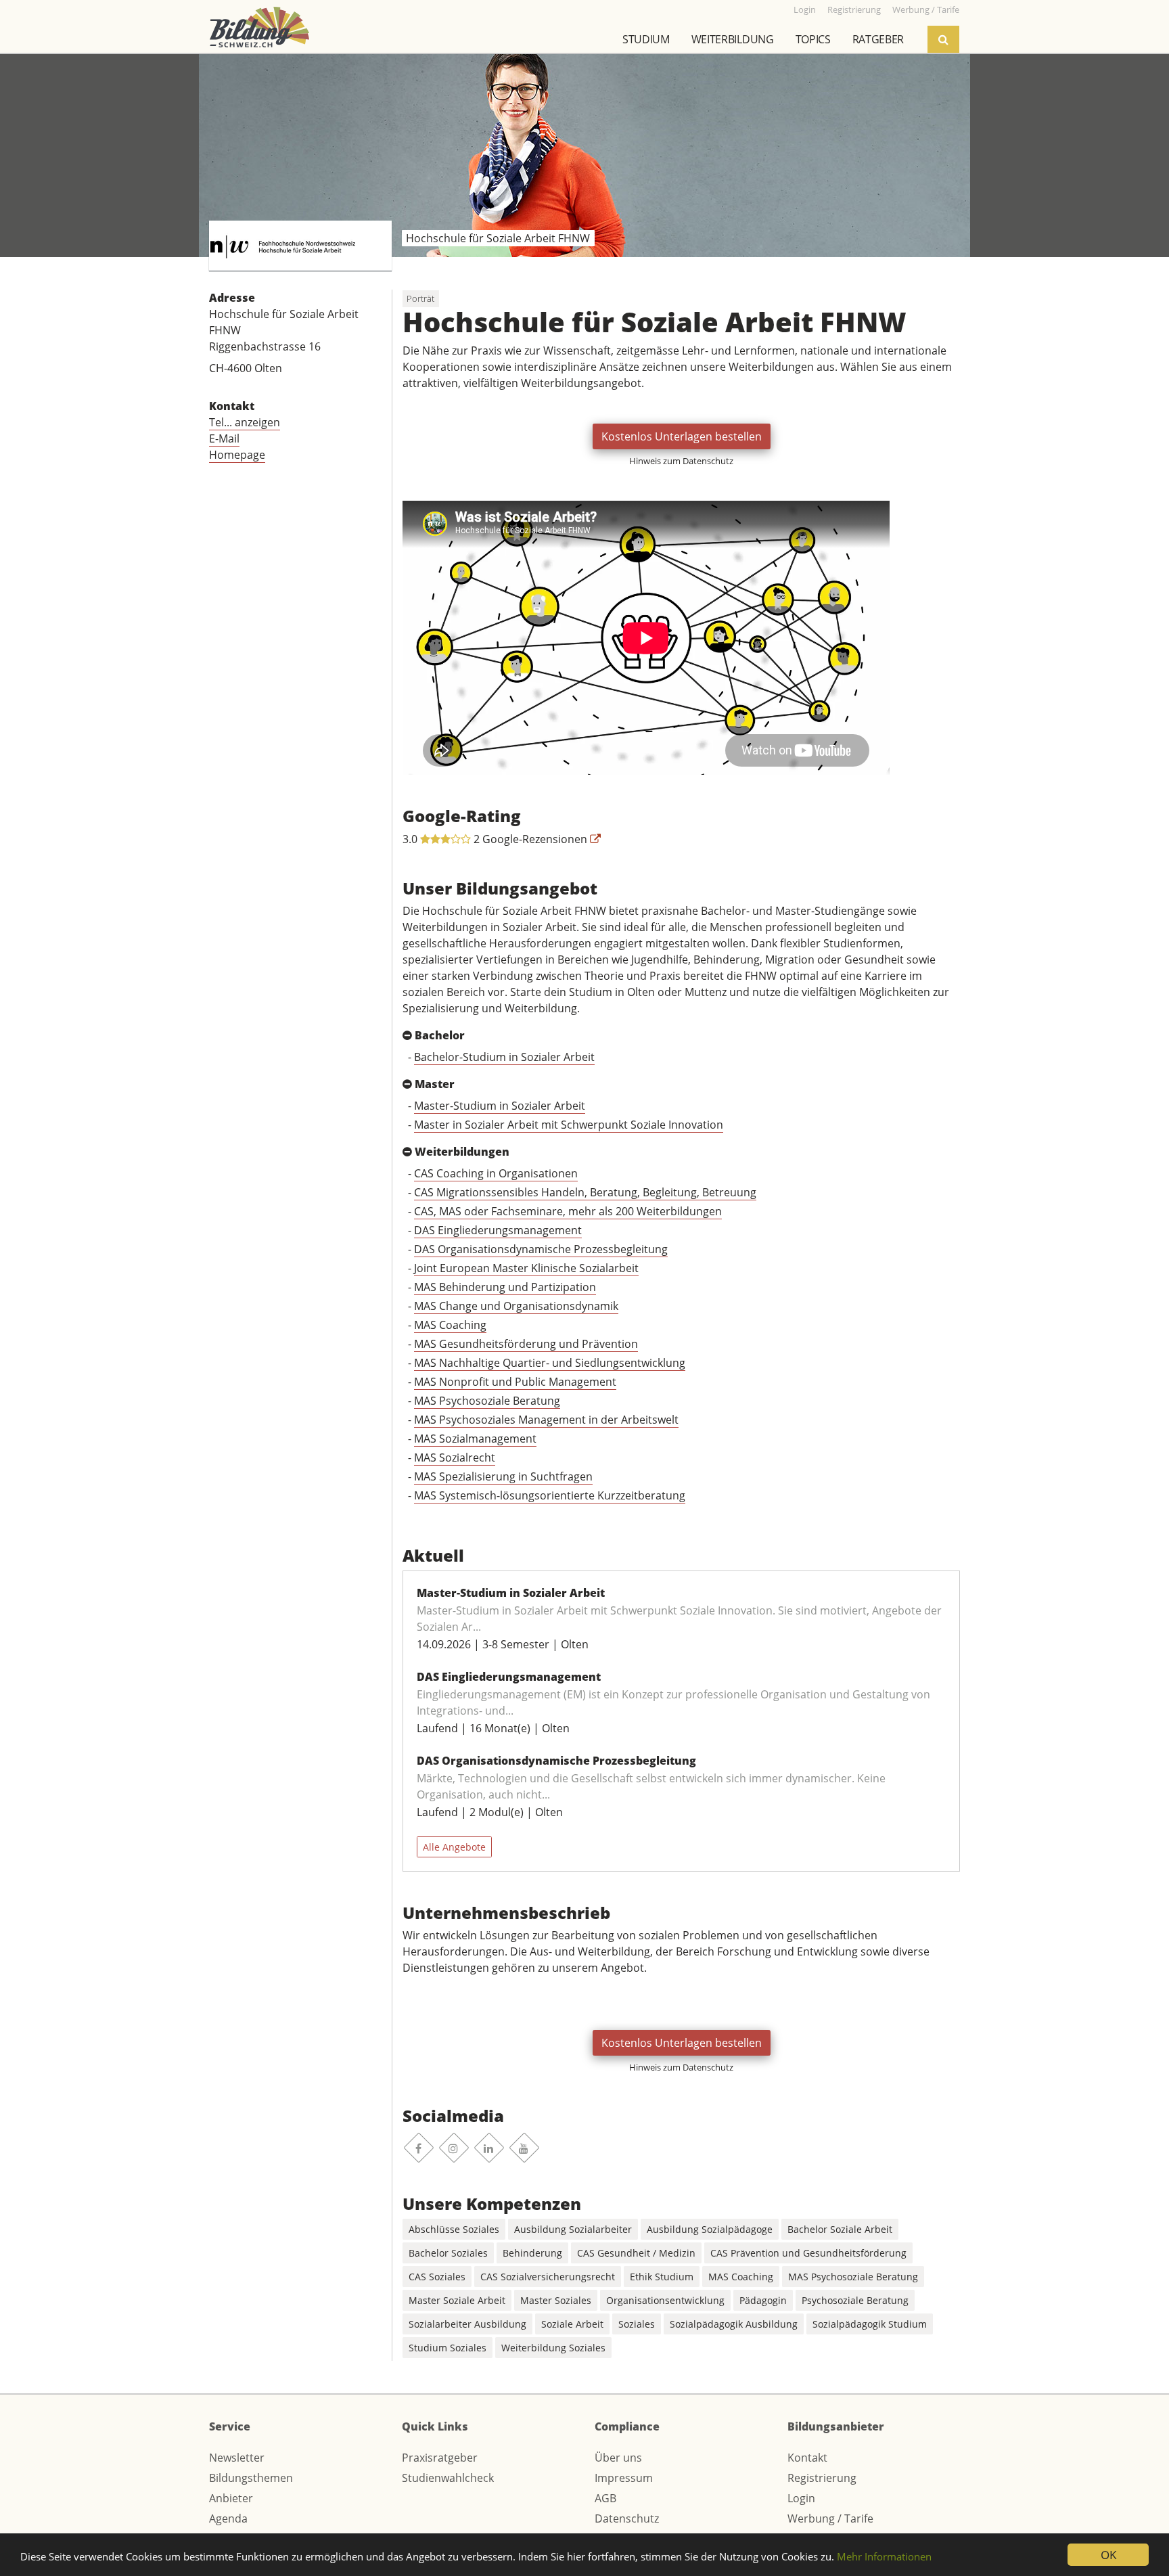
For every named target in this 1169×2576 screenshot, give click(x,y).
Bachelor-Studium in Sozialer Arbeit (504, 1057)
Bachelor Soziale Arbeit (840, 2229)
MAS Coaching (450, 1325)
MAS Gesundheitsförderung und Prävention (526, 1344)
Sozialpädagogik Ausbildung (734, 2324)
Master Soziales (556, 2300)
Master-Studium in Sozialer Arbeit (500, 1106)
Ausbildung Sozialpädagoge (710, 2229)
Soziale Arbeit (572, 2324)
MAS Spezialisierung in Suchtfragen (503, 1476)
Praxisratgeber (440, 2458)
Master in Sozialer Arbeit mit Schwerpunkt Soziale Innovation (569, 1125)
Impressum (624, 2478)
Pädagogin (763, 2300)
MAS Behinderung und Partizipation (505, 1287)
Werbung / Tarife (830, 2518)
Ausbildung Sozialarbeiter (573, 2229)
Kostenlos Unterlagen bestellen (682, 436)
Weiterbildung (733, 39)
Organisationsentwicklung (665, 2300)
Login (801, 2498)
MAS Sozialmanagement (475, 1439)
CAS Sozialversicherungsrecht (548, 2277)
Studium (646, 39)
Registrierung (822, 2478)
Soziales (637, 2324)
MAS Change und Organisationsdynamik (516, 1306)
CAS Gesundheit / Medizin (636, 2253)
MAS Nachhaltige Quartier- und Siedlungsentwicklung (550, 1363)
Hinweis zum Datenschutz (681, 461)
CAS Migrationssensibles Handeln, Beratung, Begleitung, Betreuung (585, 1192)
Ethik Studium (662, 2277)
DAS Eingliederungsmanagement (498, 1230)
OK (1108, 2555)
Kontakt (807, 2458)
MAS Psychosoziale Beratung (487, 1401)
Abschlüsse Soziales (454, 2229)
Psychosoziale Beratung (855, 2300)
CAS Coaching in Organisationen (496, 1173)
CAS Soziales (437, 2277)
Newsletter (237, 2458)
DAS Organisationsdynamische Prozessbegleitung (541, 1249)
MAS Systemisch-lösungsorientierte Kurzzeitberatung (550, 1495)
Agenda (228, 2518)
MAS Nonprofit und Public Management (515, 1382)
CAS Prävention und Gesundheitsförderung (808, 2253)
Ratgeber (878, 39)
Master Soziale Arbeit (457, 2300)
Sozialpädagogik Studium (870, 2324)
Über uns (618, 2458)
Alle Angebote (454, 1847)
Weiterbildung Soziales (553, 2348)
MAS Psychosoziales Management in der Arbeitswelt (546, 1420)
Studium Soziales (448, 2348)
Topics (813, 39)
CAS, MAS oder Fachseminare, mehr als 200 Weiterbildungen (568, 1211)
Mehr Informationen (884, 2556)
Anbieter (231, 2498)
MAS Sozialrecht (455, 1458)
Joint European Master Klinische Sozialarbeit (526, 1268)
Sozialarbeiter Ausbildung (467, 2324)
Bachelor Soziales (448, 2253)
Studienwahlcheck (448, 2478)
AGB (605, 2498)
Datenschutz (627, 2518)
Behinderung (532, 2253)
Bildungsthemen (251, 2478)
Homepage (237, 455)
